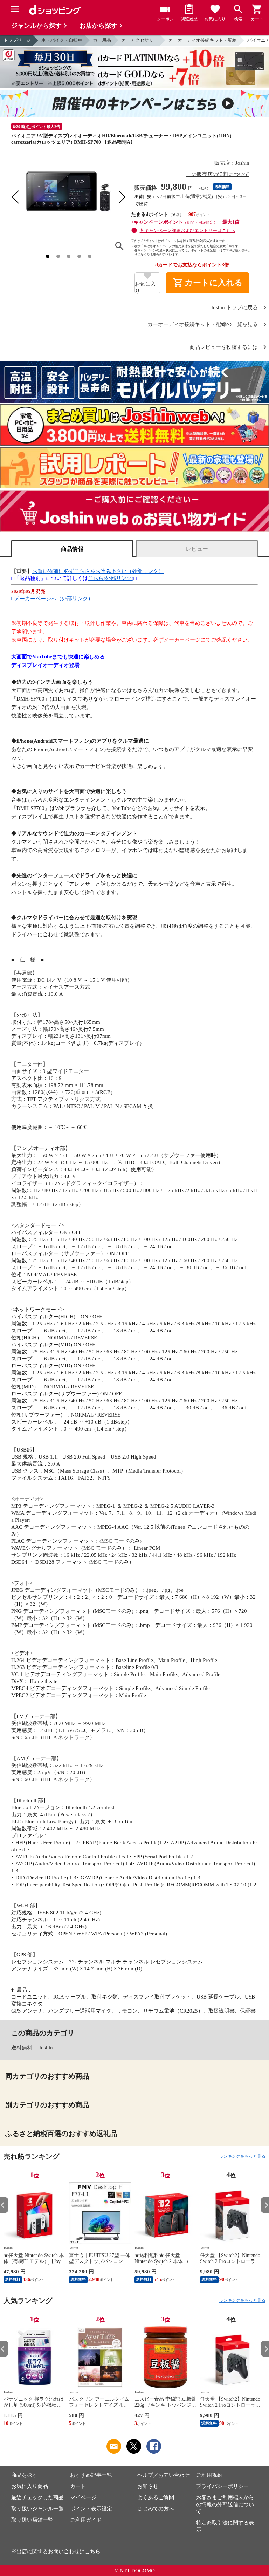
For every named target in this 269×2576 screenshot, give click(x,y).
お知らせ (148, 2486)
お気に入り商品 (30, 2486)
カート (78, 2486)
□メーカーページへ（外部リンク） (52, 599)
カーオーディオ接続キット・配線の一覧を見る (203, 324)
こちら (93, 2551)
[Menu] (15, 9)
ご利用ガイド (86, 2520)
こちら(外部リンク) (111, 578)
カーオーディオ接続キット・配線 (203, 40)
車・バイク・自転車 (62, 40)
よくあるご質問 (156, 2497)
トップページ (17, 40)
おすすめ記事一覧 (91, 2475)
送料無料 (22, 2048)
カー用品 (102, 40)
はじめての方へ (156, 2509)
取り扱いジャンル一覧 (37, 2509)
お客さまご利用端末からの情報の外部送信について (225, 2504)
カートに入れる (208, 283)
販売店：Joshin (232, 163)
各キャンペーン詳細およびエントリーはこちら (188, 231)
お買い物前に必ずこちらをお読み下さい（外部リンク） (98, 571)
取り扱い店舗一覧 (32, 2520)
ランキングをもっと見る (242, 2156)
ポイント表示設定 (91, 2509)
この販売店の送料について (218, 174)
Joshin (46, 2048)
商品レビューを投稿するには (224, 347)
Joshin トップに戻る (234, 308)
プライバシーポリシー (222, 2486)
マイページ (83, 2497)
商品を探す (24, 2475)
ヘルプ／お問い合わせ (164, 2475)
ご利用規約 (209, 2475)
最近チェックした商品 (37, 2497)
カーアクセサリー (140, 40)
